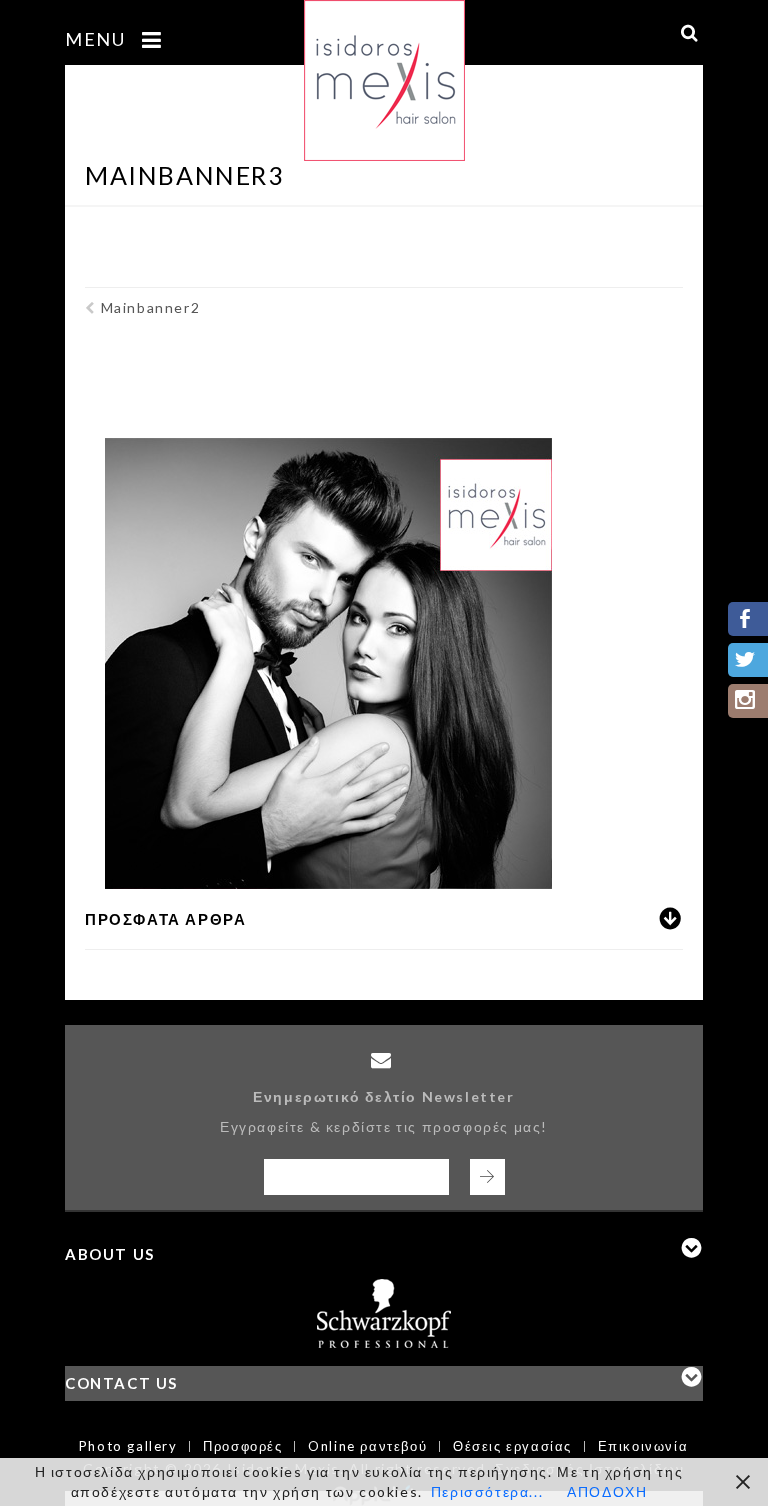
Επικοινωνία (643, 1446)
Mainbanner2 (150, 307)
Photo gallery (128, 1446)
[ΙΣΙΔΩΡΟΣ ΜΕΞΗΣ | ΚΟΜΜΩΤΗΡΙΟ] (384, 68)
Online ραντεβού (367, 1446)
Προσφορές (242, 1446)
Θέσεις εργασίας (512, 1446)
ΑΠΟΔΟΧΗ (607, 1491)
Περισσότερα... (487, 1491)
